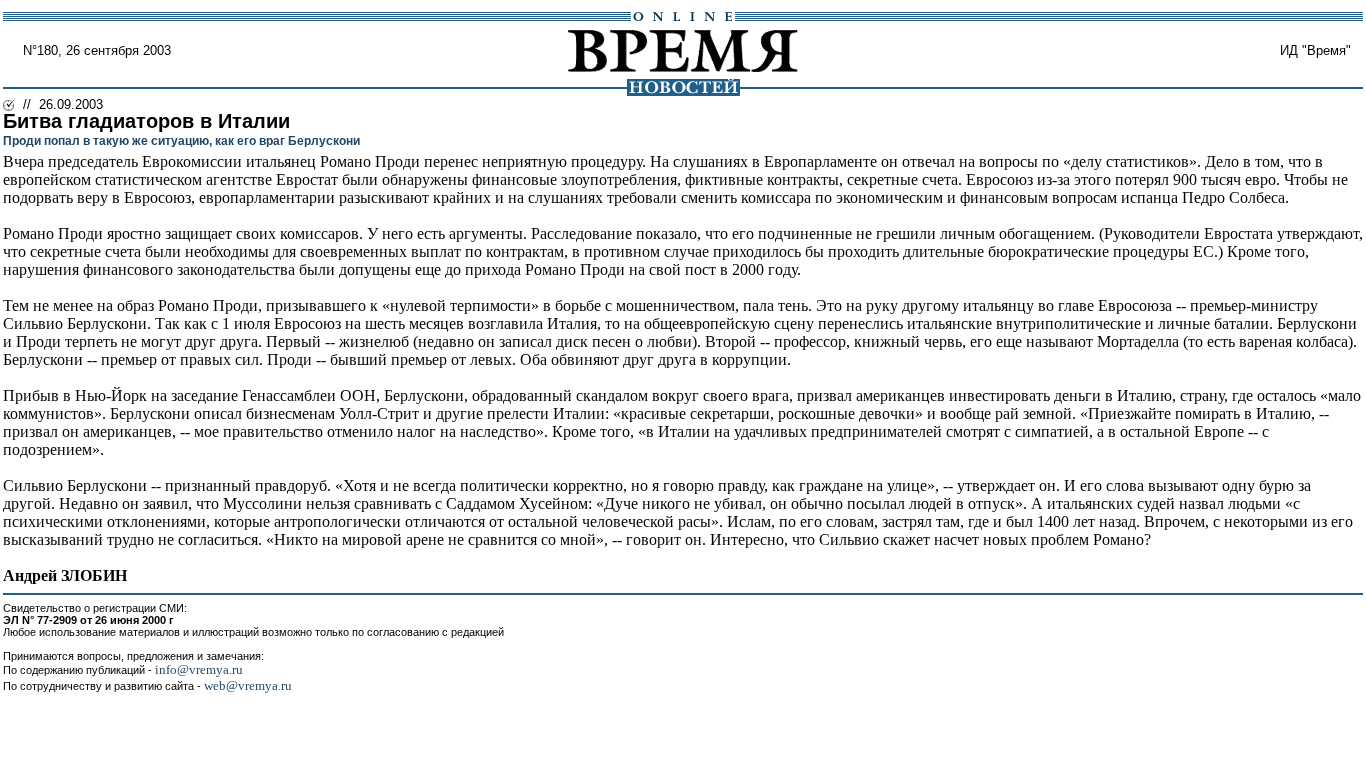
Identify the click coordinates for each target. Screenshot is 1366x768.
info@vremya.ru (199, 669)
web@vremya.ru (248, 685)
